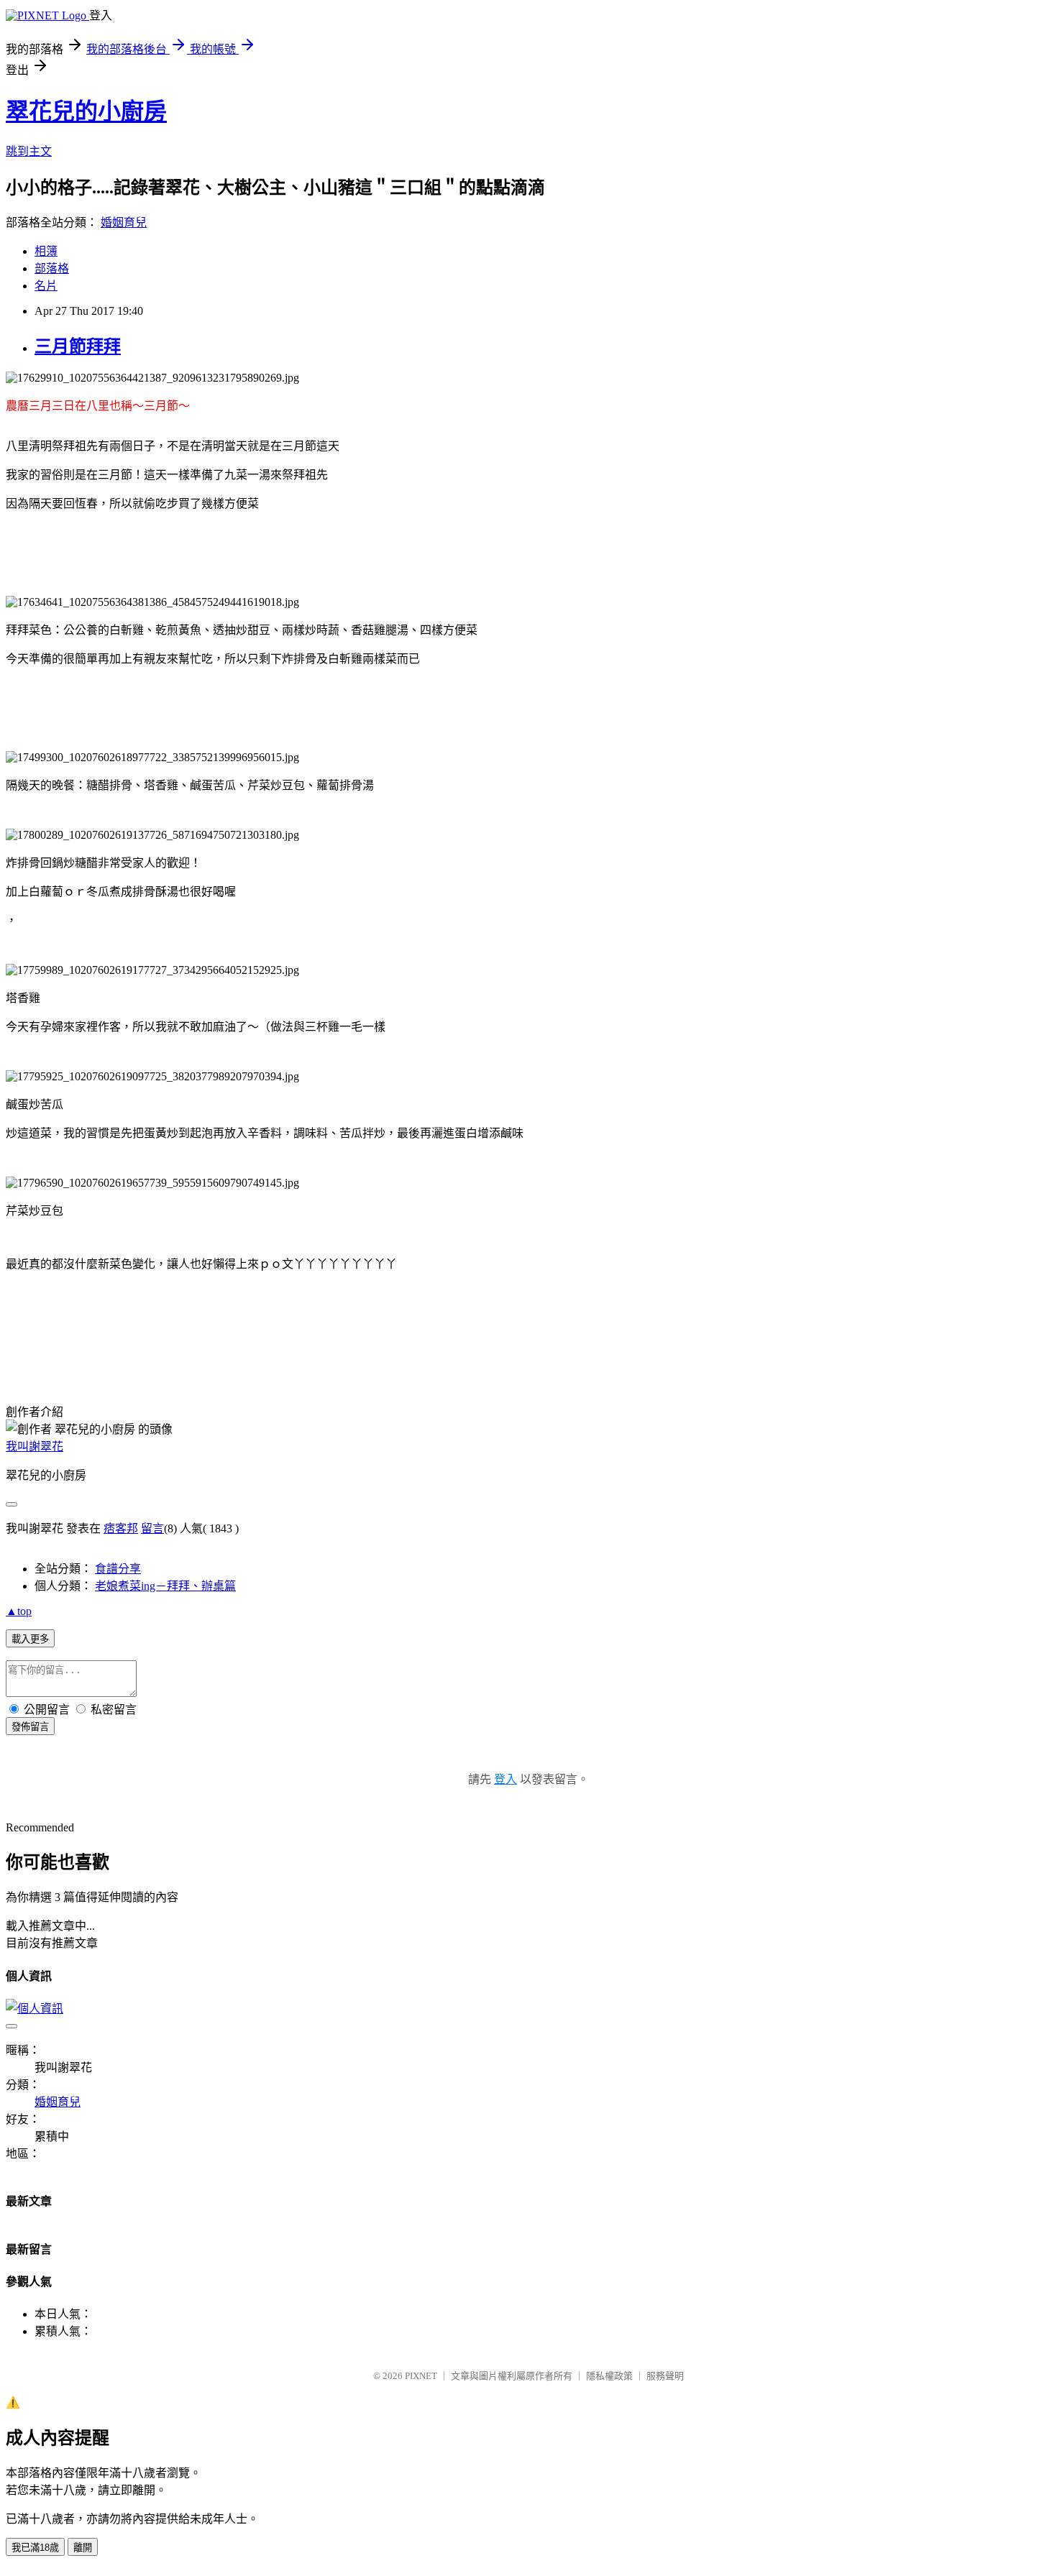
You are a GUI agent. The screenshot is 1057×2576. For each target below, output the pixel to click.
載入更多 (30, 1639)
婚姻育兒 (124, 222)
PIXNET (421, 2376)
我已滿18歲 (35, 2548)
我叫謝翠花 (35, 1446)
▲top (19, 1611)
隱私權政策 (609, 2376)
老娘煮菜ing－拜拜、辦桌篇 (165, 1586)
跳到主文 (29, 151)
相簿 (46, 251)
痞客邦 (121, 1528)
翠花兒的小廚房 (86, 111)
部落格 (52, 268)
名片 (46, 286)
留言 (152, 1528)
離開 (83, 2548)
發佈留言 (30, 1727)
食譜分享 (118, 1569)
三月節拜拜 (78, 346)
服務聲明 (665, 2376)
